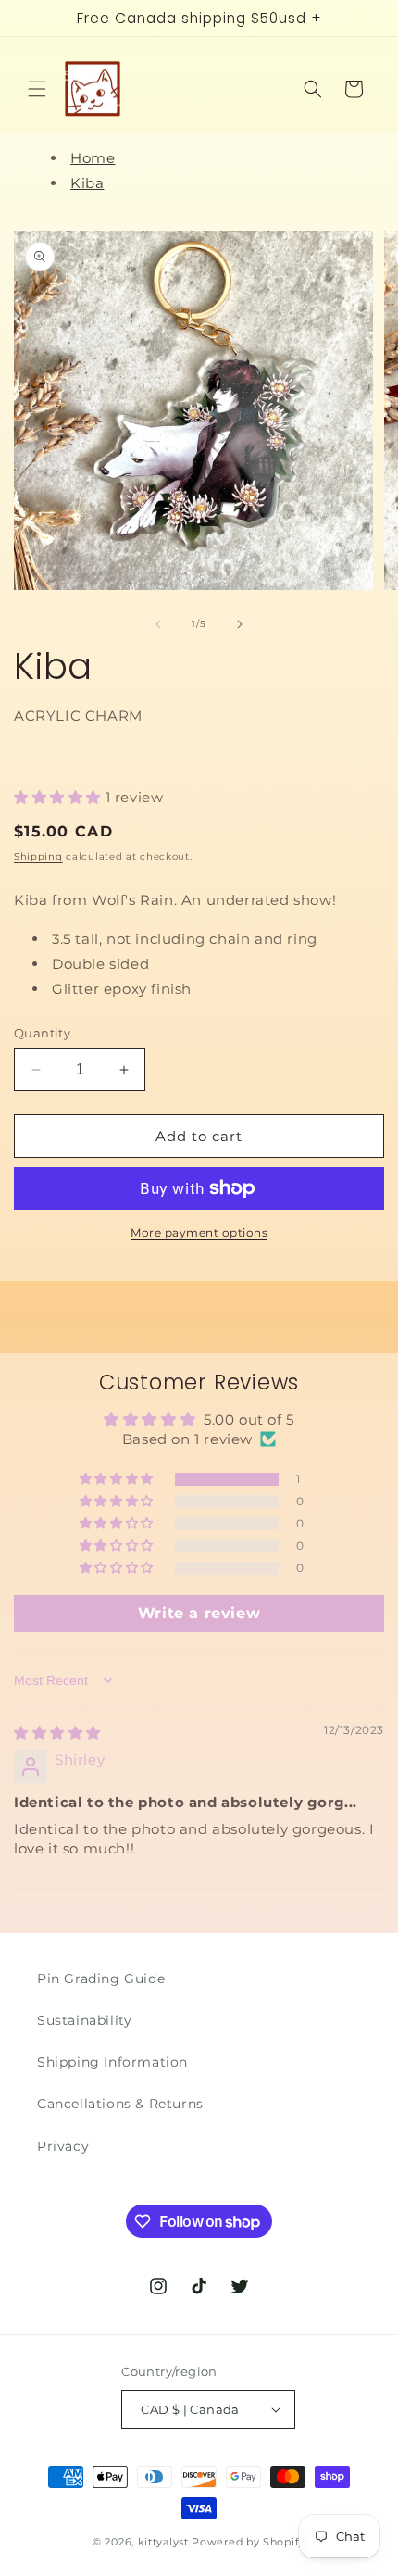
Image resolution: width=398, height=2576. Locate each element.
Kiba (87, 183)
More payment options (199, 1232)
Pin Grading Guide (101, 1979)
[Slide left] (158, 624)
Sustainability (84, 2020)
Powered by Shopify (249, 2542)
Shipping (38, 856)
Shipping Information (112, 2062)
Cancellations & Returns (120, 2104)
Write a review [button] (199, 1613)
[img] (57, 1733)
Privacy (63, 2146)
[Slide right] (240, 624)
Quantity (42, 1033)
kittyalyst (163, 2542)
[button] (37, 89)
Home (93, 158)
